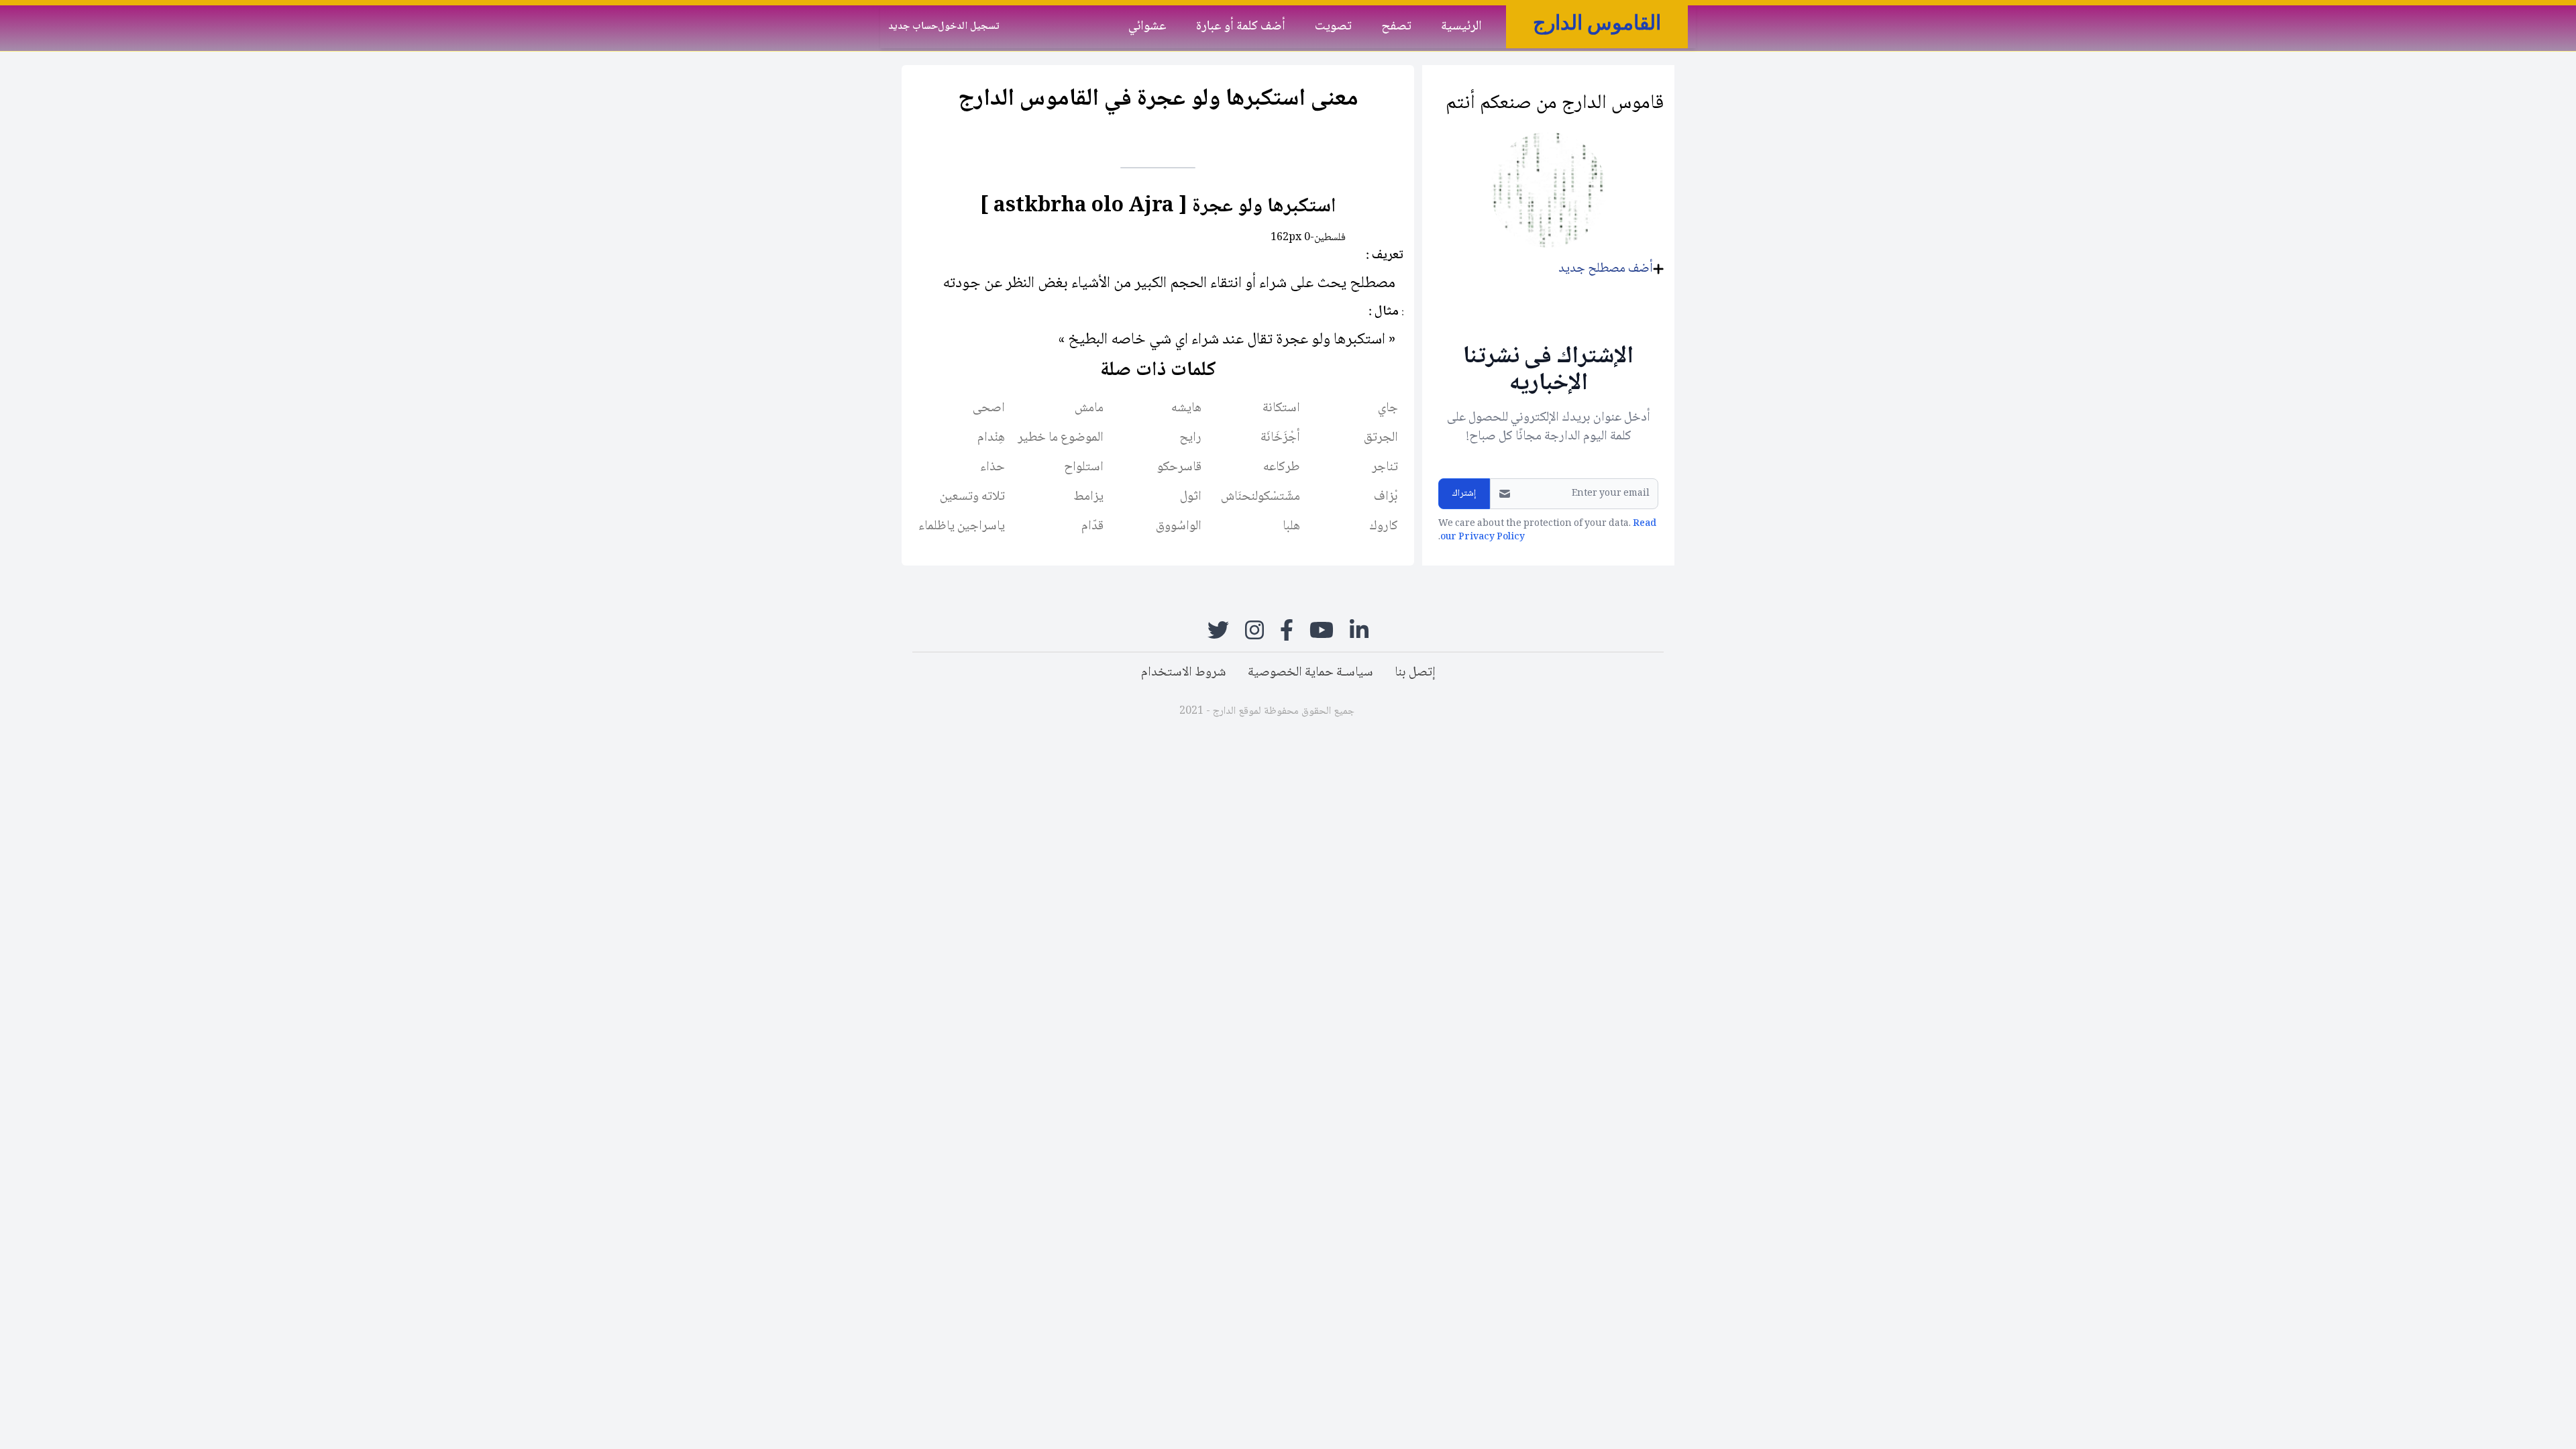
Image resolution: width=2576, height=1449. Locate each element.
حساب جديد (913, 27)
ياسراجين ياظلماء (962, 527)
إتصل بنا (1415, 673)
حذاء (992, 468)
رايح (1190, 438)
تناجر (1385, 468)
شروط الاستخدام (1184, 673)
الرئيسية (1461, 26)
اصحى (989, 409)
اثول (1191, 497)
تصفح (1396, 26)
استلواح (1084, 468)
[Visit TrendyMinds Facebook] (1287, 630)
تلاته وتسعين (972, 497)
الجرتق (1381, 438)
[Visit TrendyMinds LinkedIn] (1359, 630)
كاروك (1384, 527)
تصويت (1333, 26)
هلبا (1291, 527)
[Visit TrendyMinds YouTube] (1322, 630)
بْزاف (1386, 497)
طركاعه (1282, 468)
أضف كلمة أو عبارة (1241, 26)
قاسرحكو (1179, 468)
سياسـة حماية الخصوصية (1310, 673)
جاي (1388, 409)
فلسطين (1330, 238)
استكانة (1281, 409)
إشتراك (1464, 494)
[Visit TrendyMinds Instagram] (1254, 630)
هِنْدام (991, 438)
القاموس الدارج (1597, 22)
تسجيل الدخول (969, 27)
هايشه (1186, 409)
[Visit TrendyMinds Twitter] (1218, 630)
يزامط (1088, 497)
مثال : (1384, 312)
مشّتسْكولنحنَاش (1260, 497)
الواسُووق (1179, 527)
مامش (1089, 409)
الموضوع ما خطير (1061, 438)
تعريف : (1385, 256)
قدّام (1092, 527)
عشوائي (1147, 26)
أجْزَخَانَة (1280, 438)
